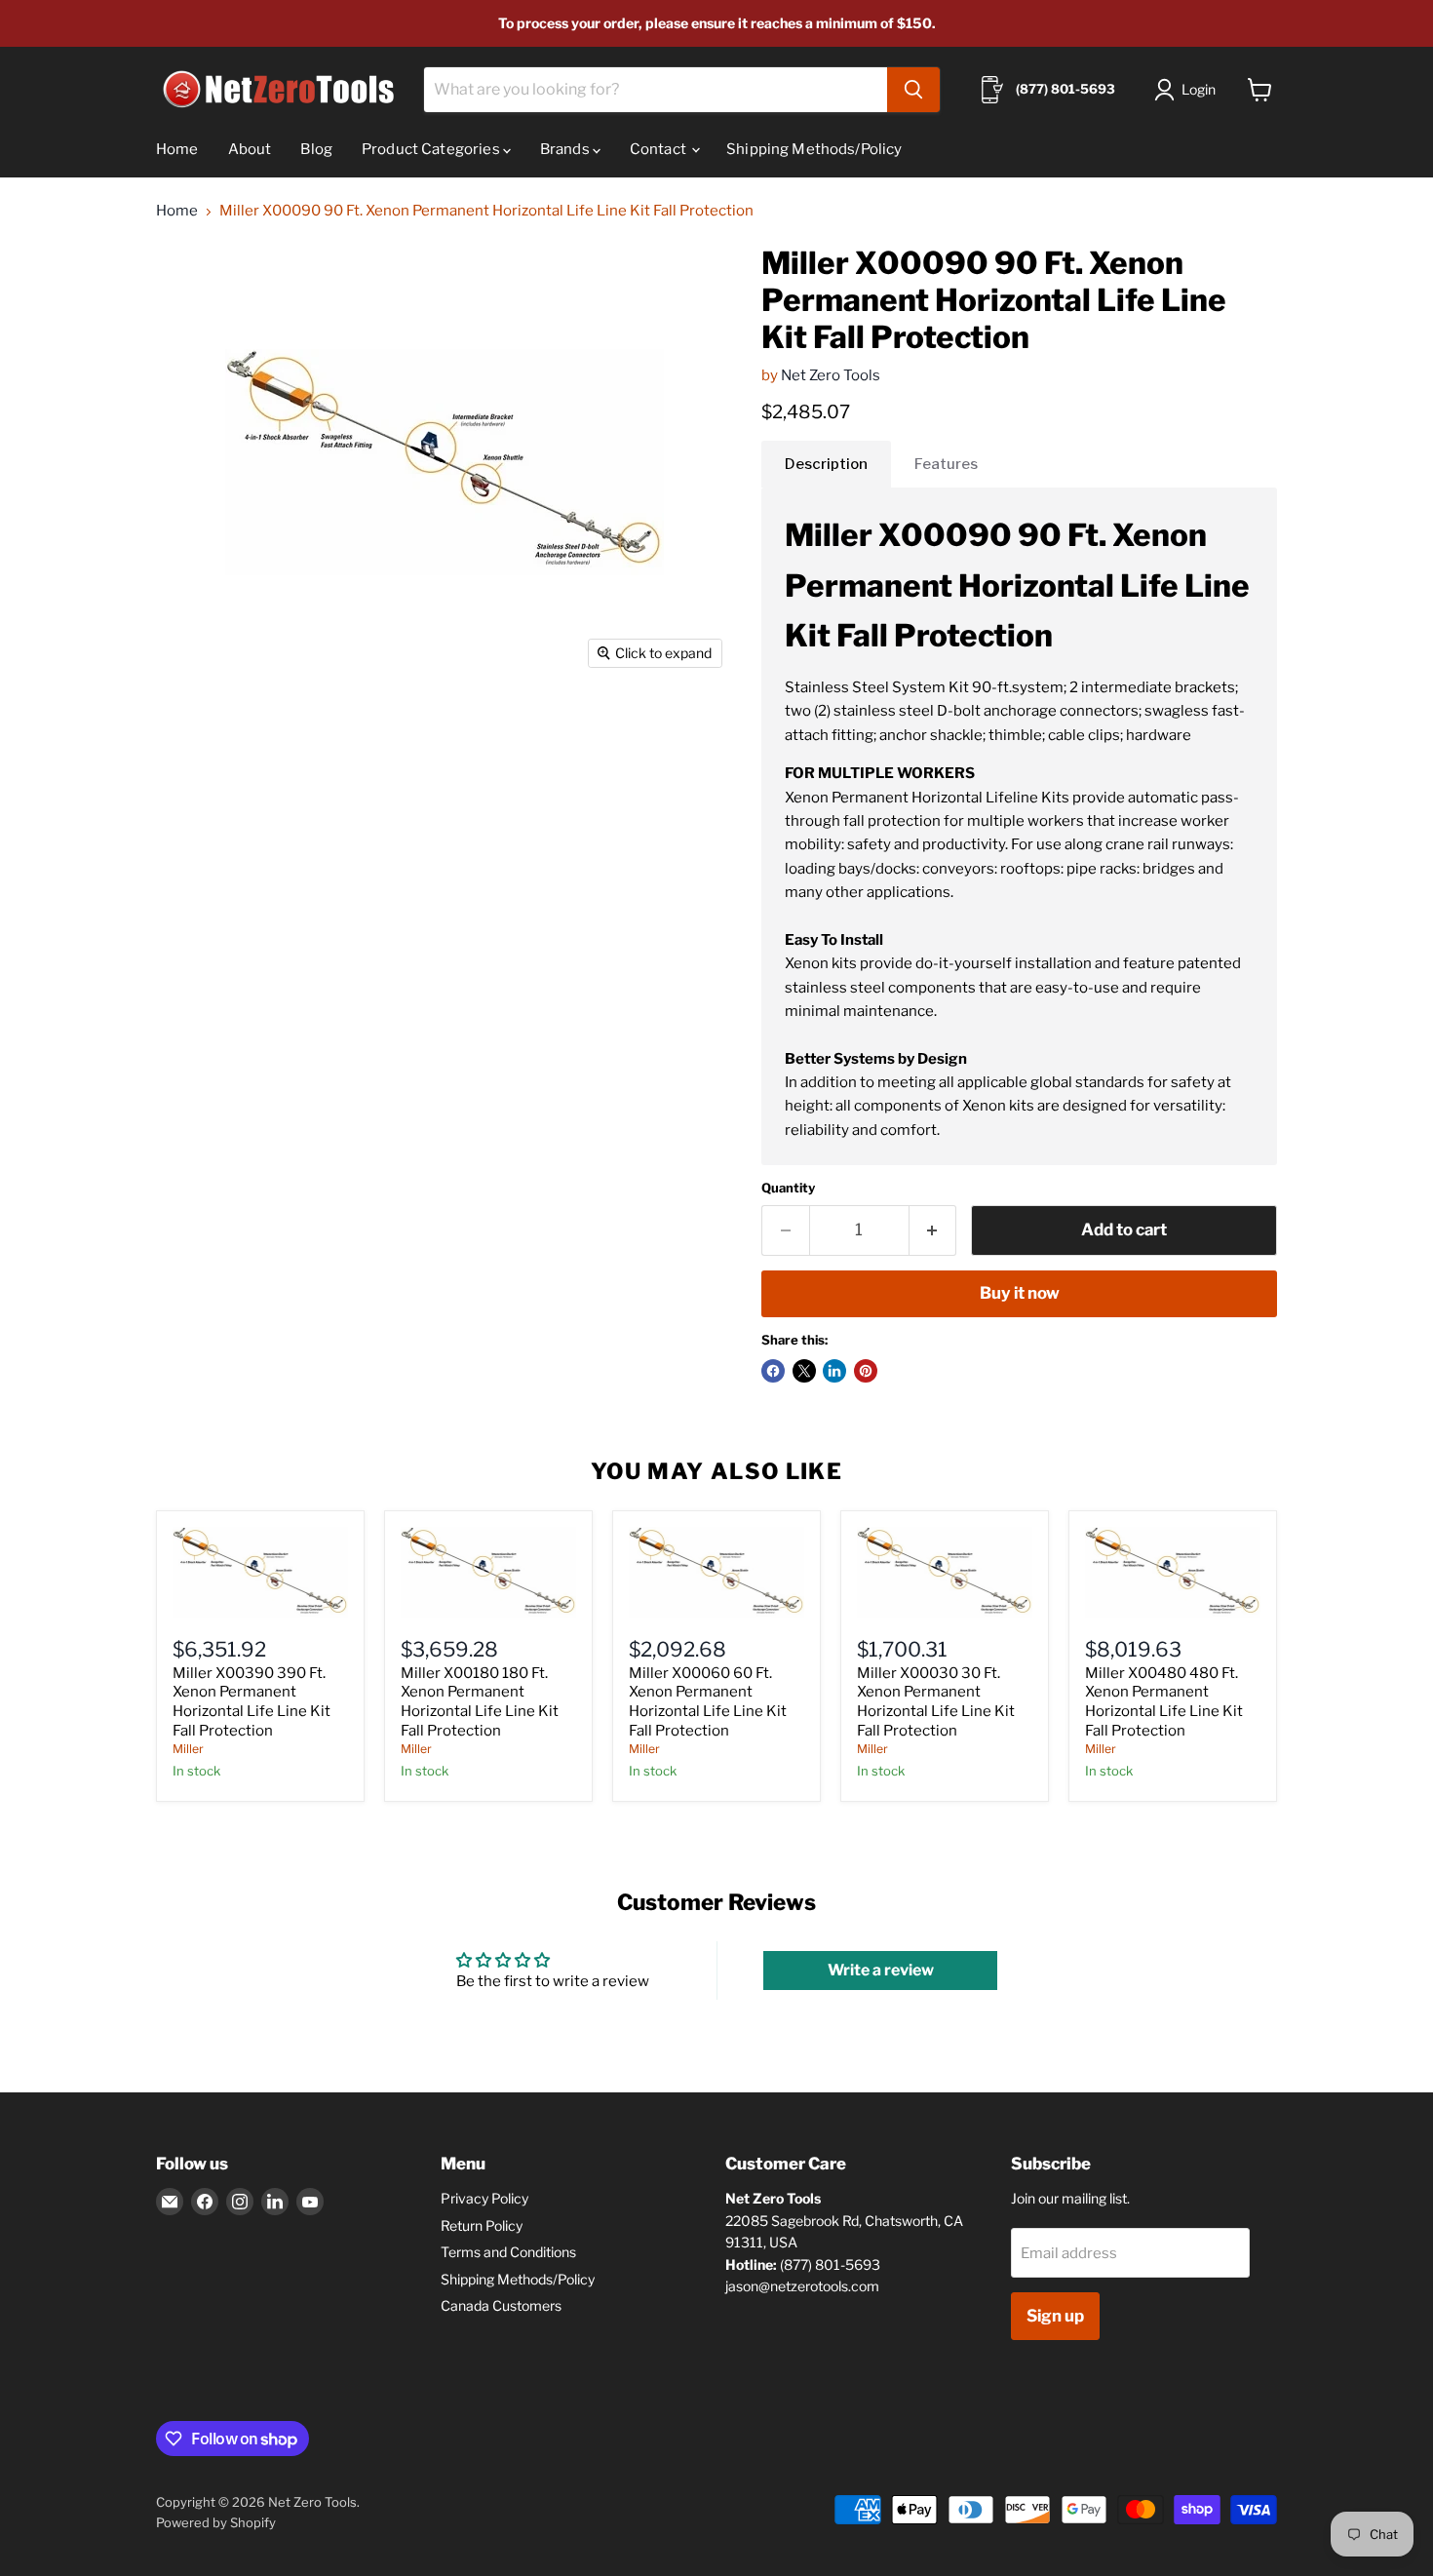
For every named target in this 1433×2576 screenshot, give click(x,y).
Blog (316, 149)
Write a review (881, 1970)
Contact (659, 149)
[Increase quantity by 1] (933, 1230)
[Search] (913, 90)
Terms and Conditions (508, 2252)
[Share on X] (804, 1371)
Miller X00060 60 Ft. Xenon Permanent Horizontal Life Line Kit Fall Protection (708, 1702)
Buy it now (1020, 1293)
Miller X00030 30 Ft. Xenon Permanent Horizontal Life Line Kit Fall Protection (936, 1702)
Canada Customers (501, 2305)
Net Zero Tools (831, 375)
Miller (188, 1749)
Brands (566, 149)
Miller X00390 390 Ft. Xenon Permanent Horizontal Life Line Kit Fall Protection (252, 1702)
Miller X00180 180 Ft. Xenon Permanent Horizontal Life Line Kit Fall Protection (480, 1702)
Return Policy (482, 2225)
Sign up (1055, 2316)
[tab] (826, 464)
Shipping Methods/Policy (814, 149)
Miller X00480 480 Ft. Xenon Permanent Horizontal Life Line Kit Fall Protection (1164, 1702)
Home (177, 149)
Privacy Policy (484, 2198)
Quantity (788, 1188)
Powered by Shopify (216, 2522)
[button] (1189, 90)
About (250, 149)
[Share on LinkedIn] (834, 1371)
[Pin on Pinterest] (866, 1371)
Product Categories (432, 149)
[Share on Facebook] (773, 1371)
